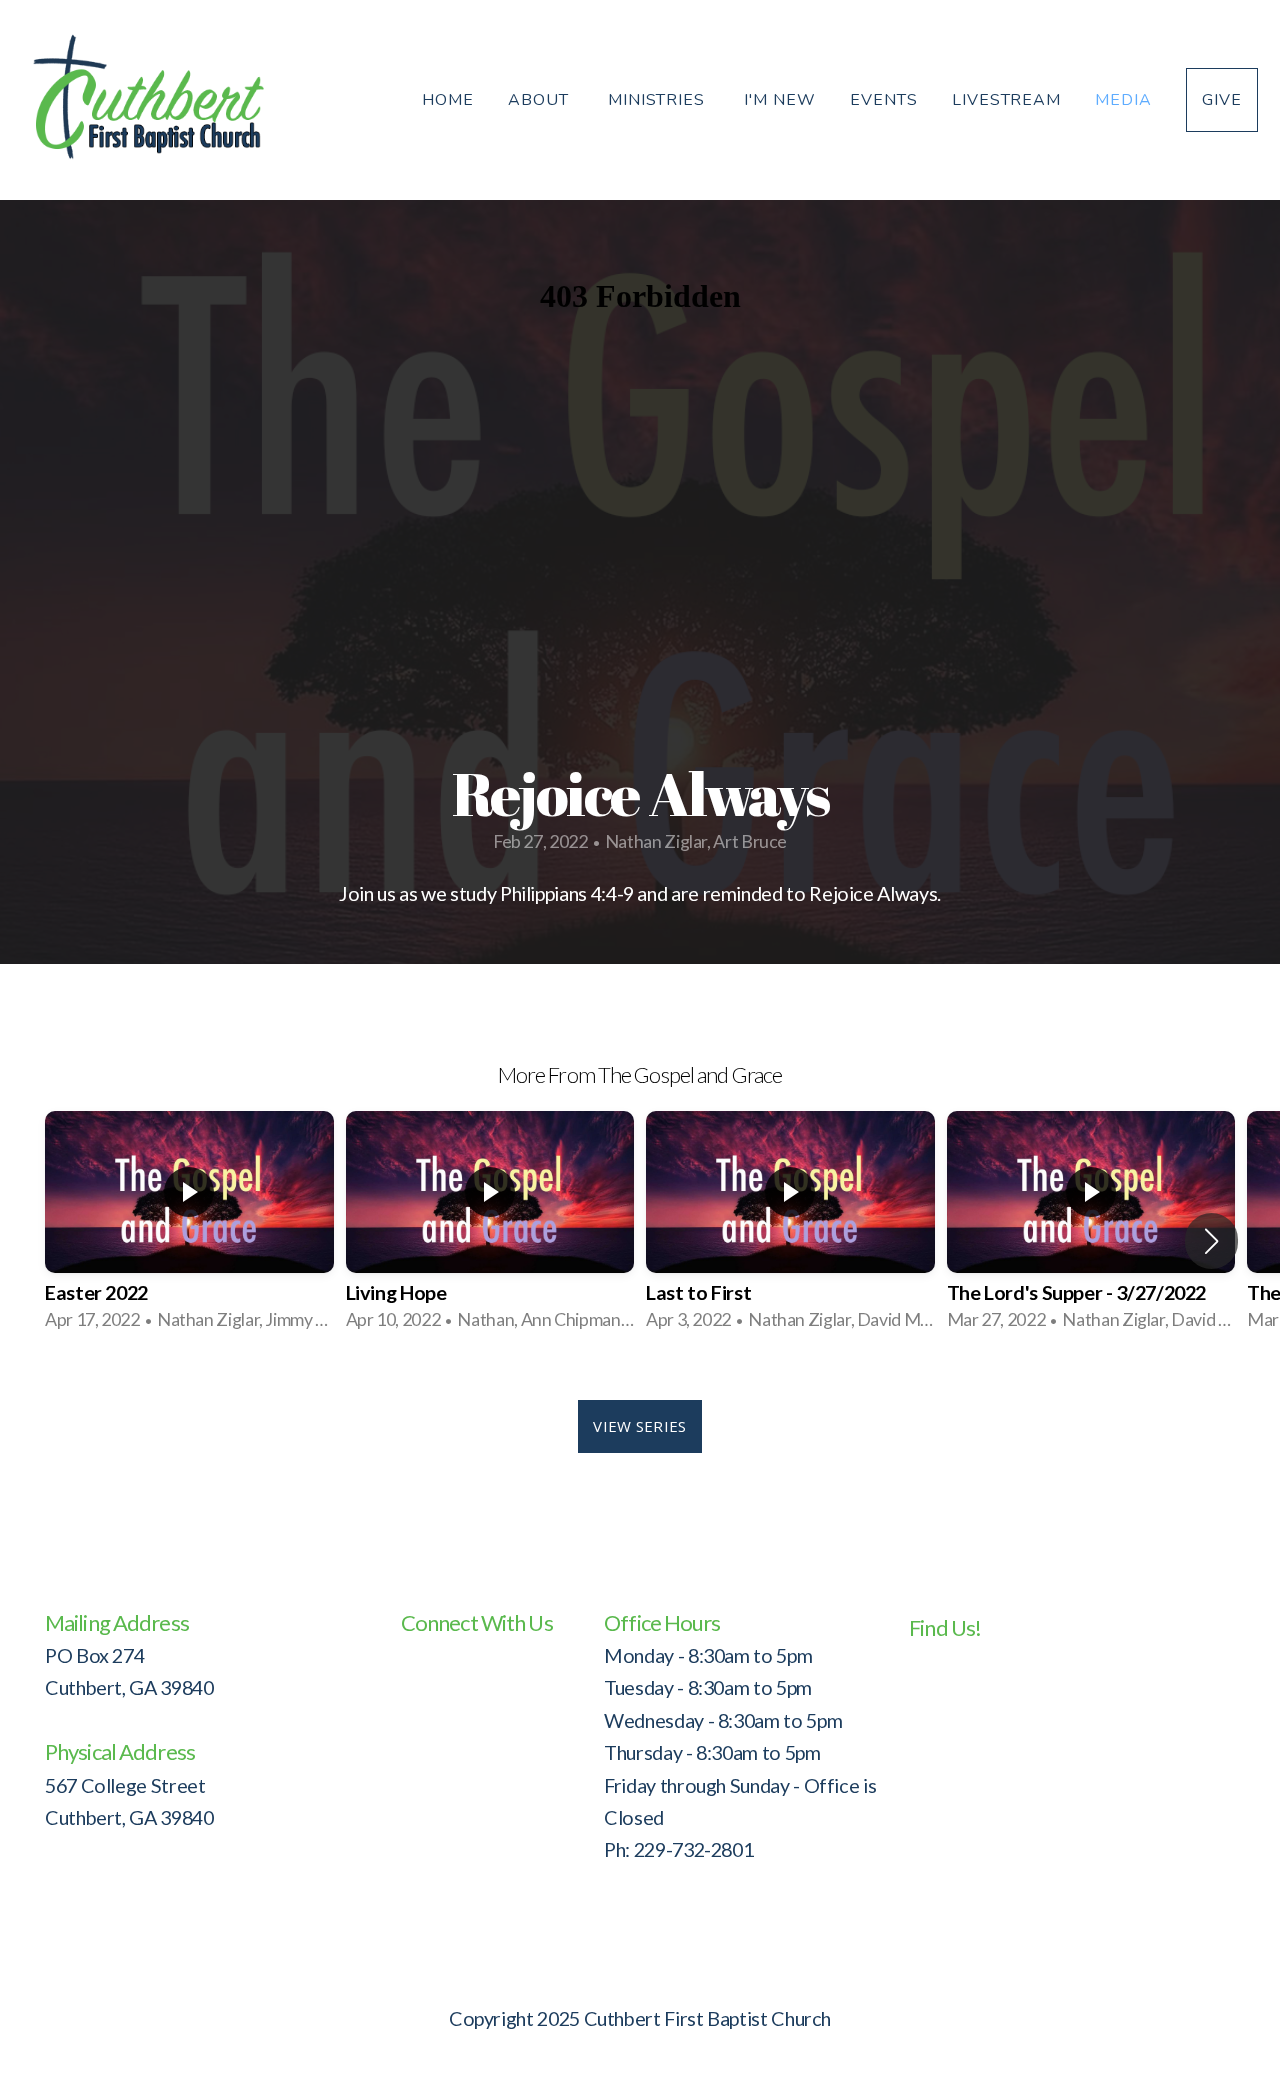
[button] (1211, 1241)
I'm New (780, 100)
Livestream (1007, 100)
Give (1222, 100)
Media (1123, 100)
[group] (189, 1225)
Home (448, 100)
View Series (639, 1426)
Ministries (659, 100)
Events (884, 100)
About (541, 100)
